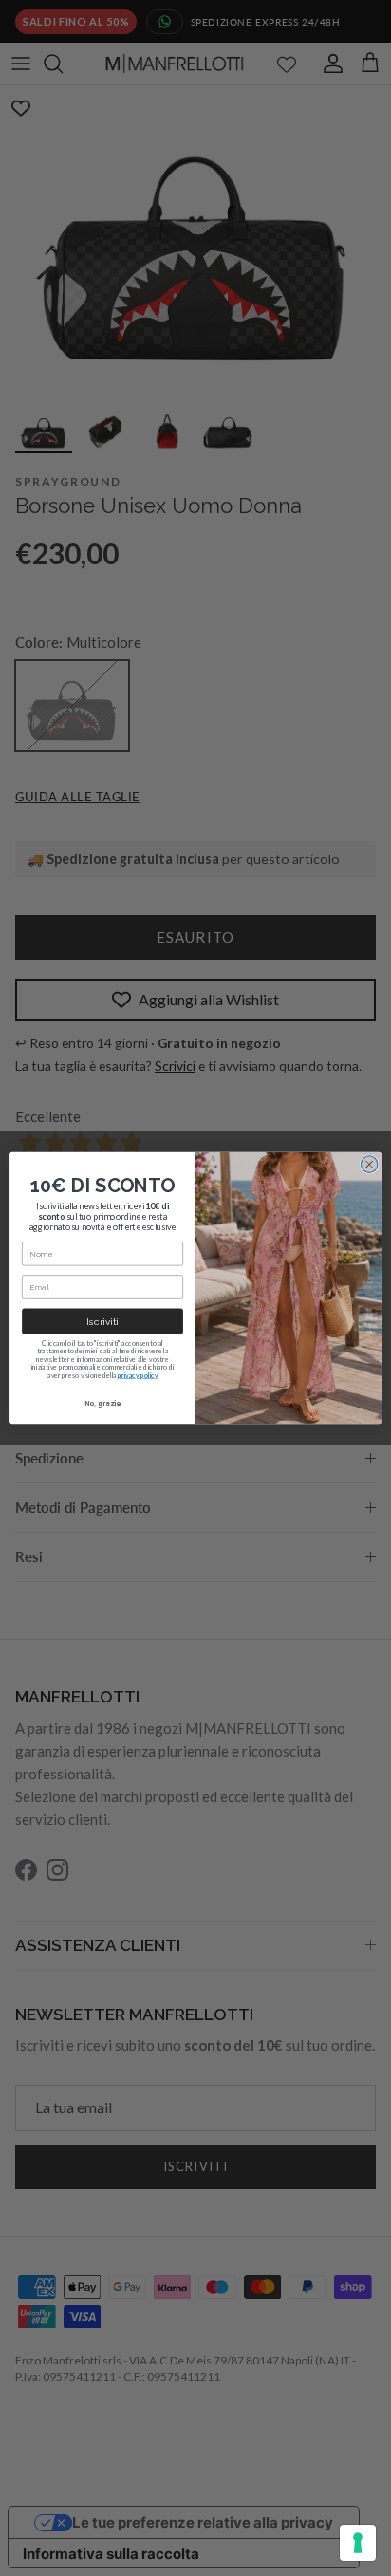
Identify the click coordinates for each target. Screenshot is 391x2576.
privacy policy (138, 1376)
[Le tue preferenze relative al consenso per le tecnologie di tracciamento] (358, 2543)
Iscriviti (102, 1321)
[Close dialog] (369, 1165)
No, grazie (102, 1403)
